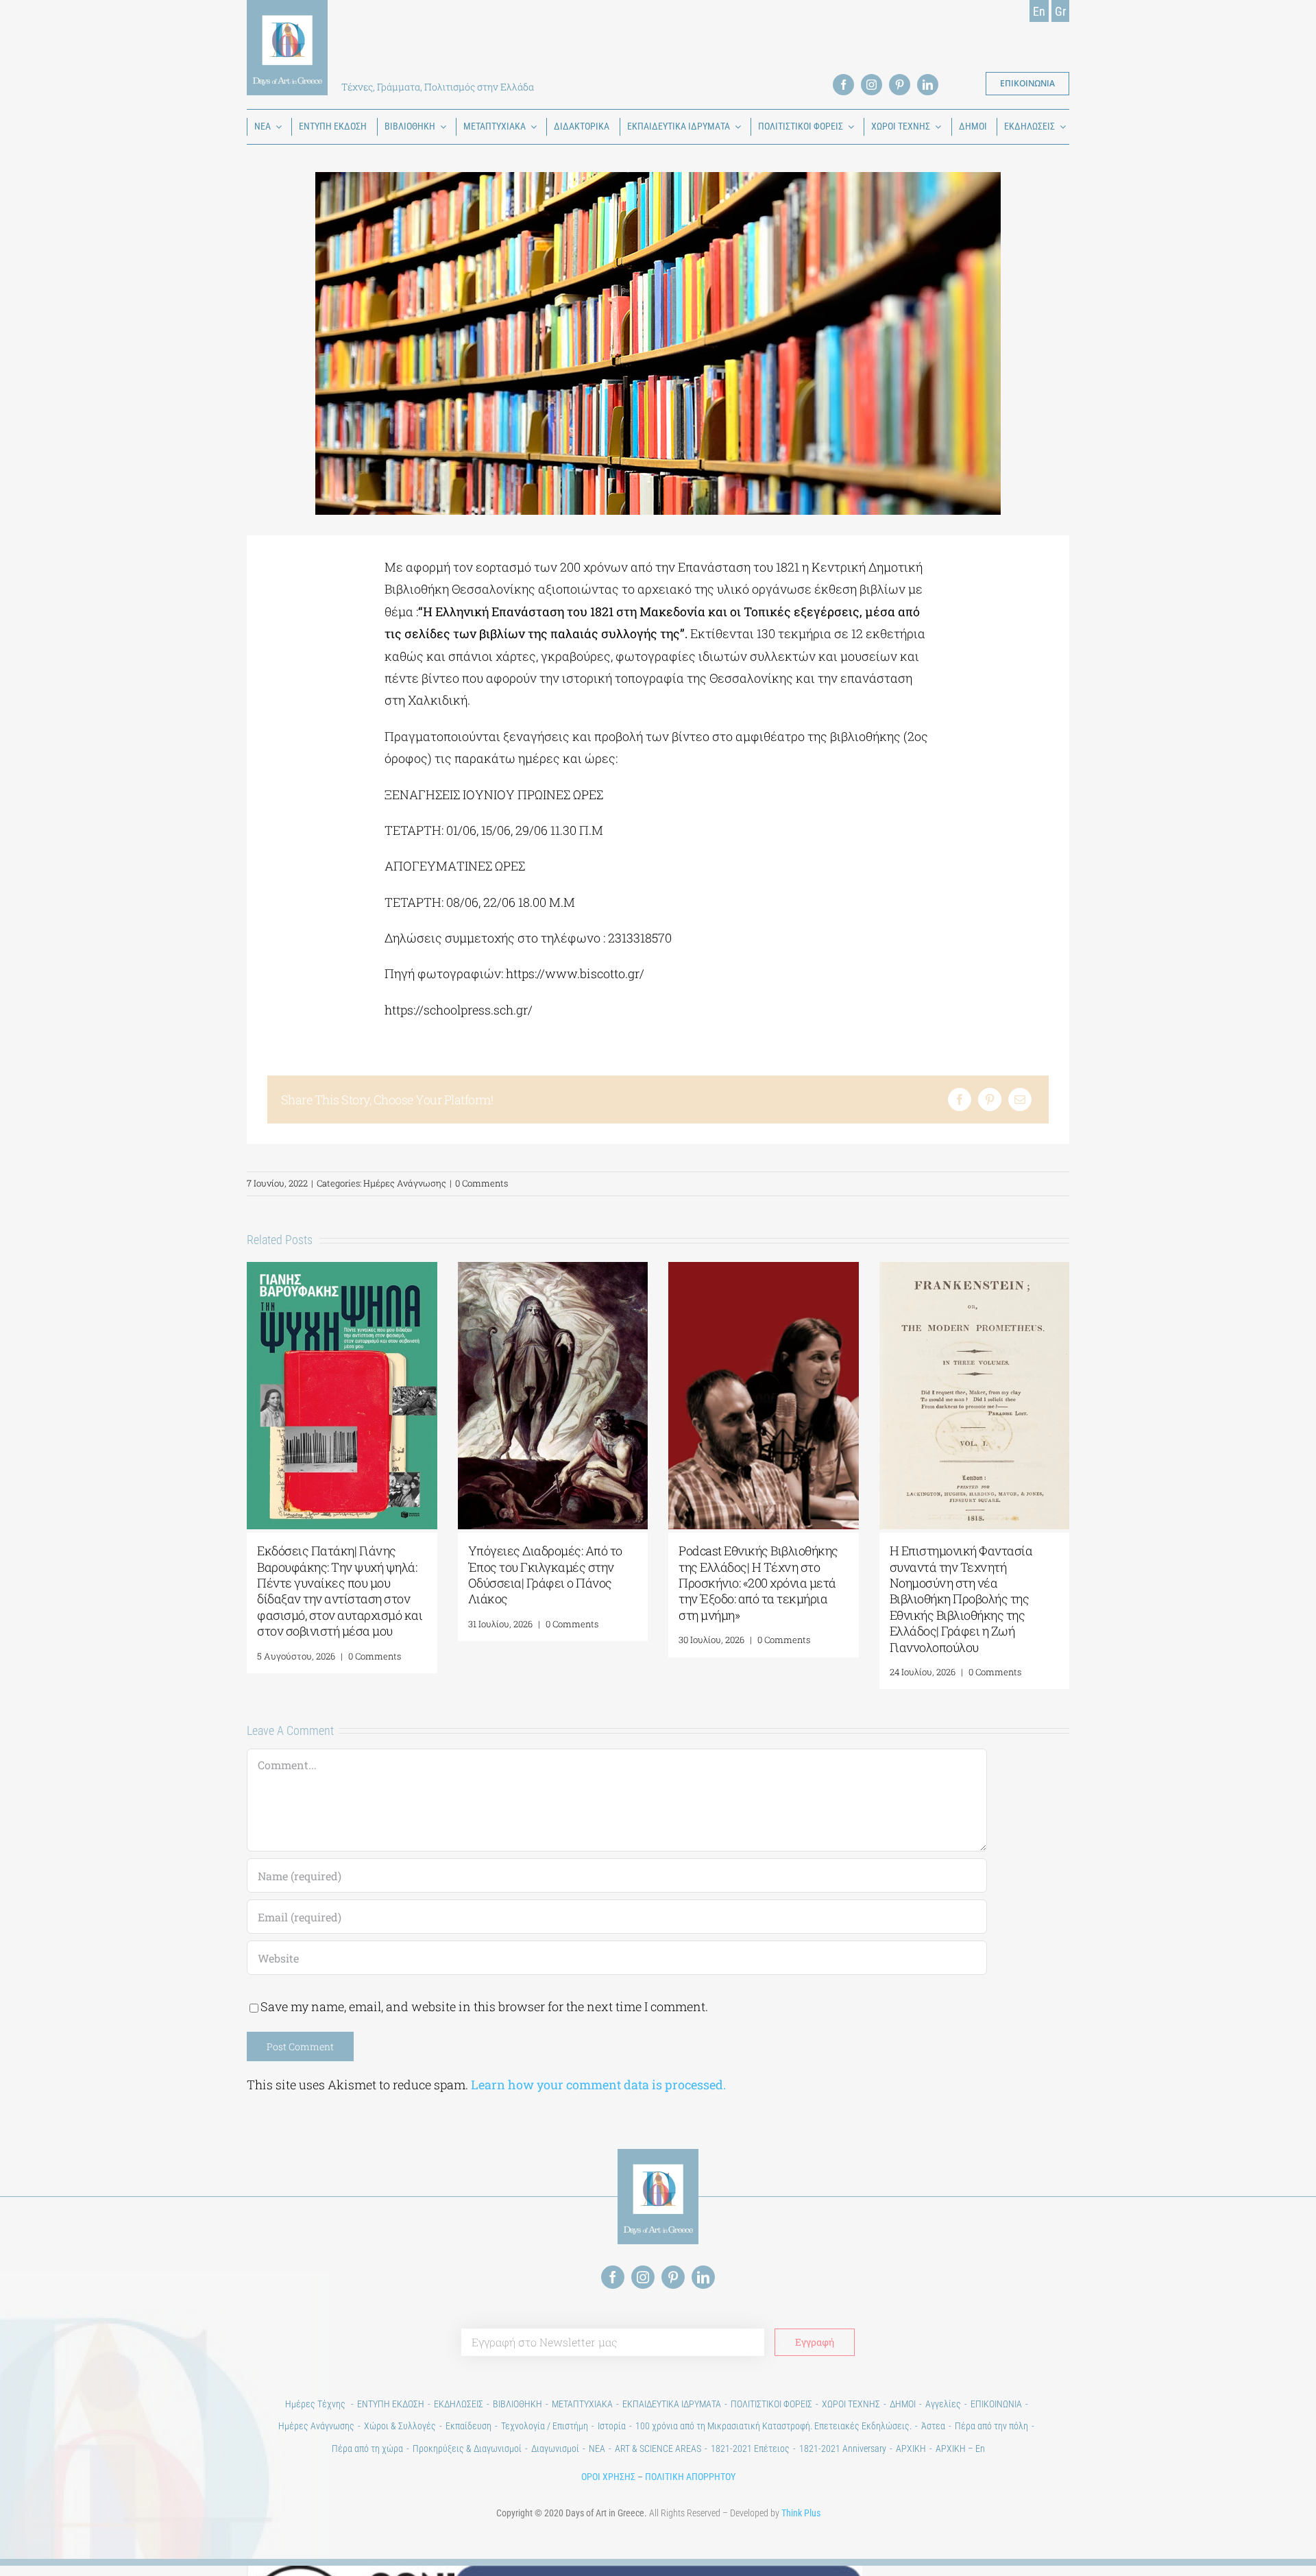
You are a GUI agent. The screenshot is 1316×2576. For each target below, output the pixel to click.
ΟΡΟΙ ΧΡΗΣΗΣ (608, 2477)
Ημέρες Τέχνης (316, 2404)
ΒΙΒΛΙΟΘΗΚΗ (517, 2404)
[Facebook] (960, 1099)
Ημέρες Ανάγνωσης (405, 1183)
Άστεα (933, 2426)
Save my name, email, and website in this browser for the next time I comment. (484, 2006)
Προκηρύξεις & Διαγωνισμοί (467, 2449)
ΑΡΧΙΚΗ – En (960, 2449)
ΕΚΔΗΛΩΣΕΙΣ (459, 2404)
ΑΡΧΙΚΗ (911, 2449)
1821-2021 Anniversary (843, 2449)
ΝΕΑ (597, 2449)
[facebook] (843, 85)
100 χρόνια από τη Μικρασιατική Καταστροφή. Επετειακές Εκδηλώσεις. (773, 2426)
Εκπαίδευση (468, 2426)
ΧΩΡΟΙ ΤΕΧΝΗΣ (851, 2404)
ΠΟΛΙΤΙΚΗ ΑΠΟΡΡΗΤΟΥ (690, 2477)
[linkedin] (928, 85)
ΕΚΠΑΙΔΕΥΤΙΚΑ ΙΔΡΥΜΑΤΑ (672, 2404)
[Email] (1020, 1099)
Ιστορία (612, 2426)
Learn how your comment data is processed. (598, 2085)
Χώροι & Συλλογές (400, 2426)
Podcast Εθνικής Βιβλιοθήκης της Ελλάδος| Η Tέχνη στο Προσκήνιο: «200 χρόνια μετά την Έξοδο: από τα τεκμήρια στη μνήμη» (758, 1583)
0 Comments (482, 1183)
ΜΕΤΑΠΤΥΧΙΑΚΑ (582, 2404)
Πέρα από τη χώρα (367, 2449)
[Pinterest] (990, 1099)
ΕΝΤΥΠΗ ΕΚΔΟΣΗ (391, 2404)
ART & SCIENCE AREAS (658, 2449)
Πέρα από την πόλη (991, 2426)
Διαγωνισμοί (555, 2449)
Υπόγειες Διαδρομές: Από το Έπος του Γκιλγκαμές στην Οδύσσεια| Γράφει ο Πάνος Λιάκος (545, 1575)
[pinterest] (900, 85)
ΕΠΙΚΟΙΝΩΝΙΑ (996, 2404)
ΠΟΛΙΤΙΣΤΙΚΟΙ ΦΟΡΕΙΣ (771, 2404)
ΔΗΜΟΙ (903, 2404)
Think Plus (801, 2513)
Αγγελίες (943, 2404)
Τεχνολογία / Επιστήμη (545, 2426)
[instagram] (872, 85)
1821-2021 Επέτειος (750, 2449)
